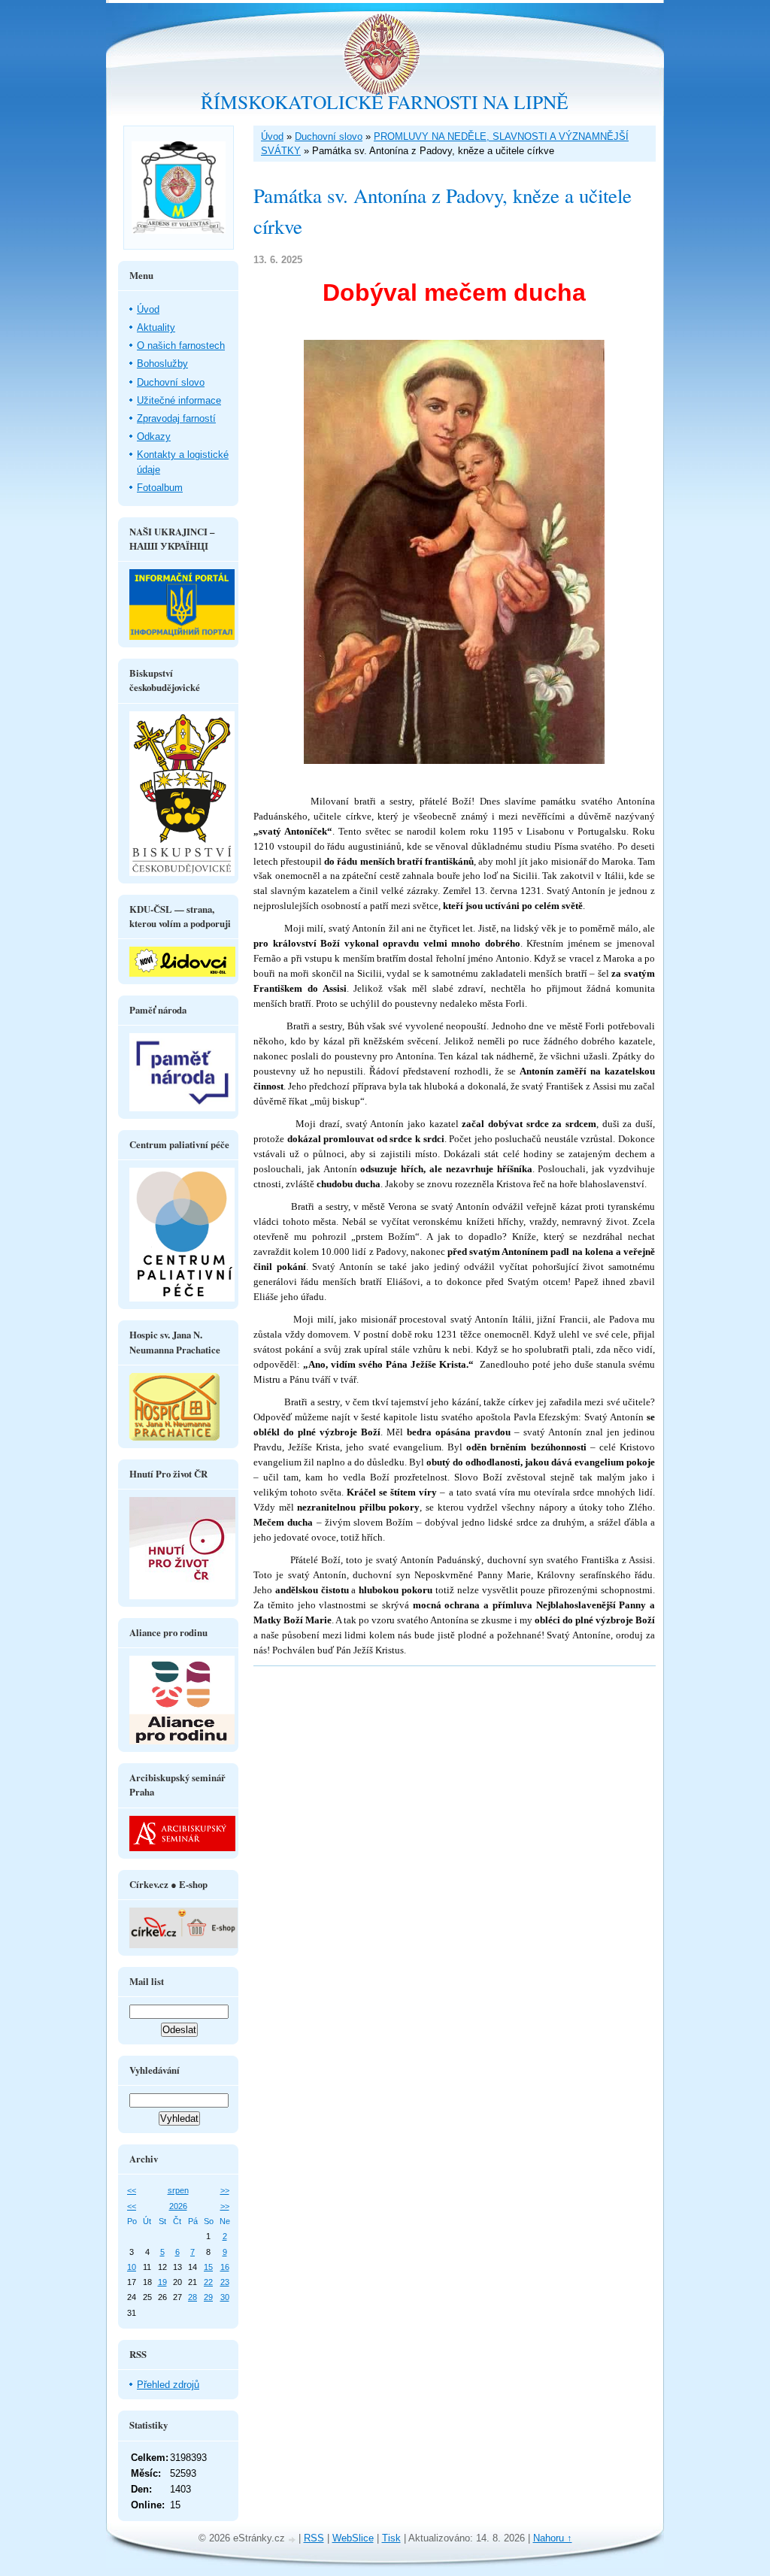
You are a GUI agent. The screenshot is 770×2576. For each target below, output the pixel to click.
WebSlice (353, 2538)
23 (225, 2282)
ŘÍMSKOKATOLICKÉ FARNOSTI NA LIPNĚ (385, 102)
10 (132, 2267)
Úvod (272, 136)
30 (225, 2297)
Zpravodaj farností (176, 418)
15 (208, 2267)
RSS (314, 2538)
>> (225, 2190)
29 (208, 2297)
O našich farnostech (181, 345)
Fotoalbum (160, 488)
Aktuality (156, 327)
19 (162, 2282)
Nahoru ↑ (553, 2538)
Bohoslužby (162, 364)
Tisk (391, 2538)
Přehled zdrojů (168, 2385)
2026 (178, 2206)
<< (132, 2190)
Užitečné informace (179, 400)
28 (192, 2297)
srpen (178, 2190)
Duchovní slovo (329, 136)
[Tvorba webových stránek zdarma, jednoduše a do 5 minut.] (293, 2540)
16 (225, 2267)
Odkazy (154, 436)
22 (208, 2282)
